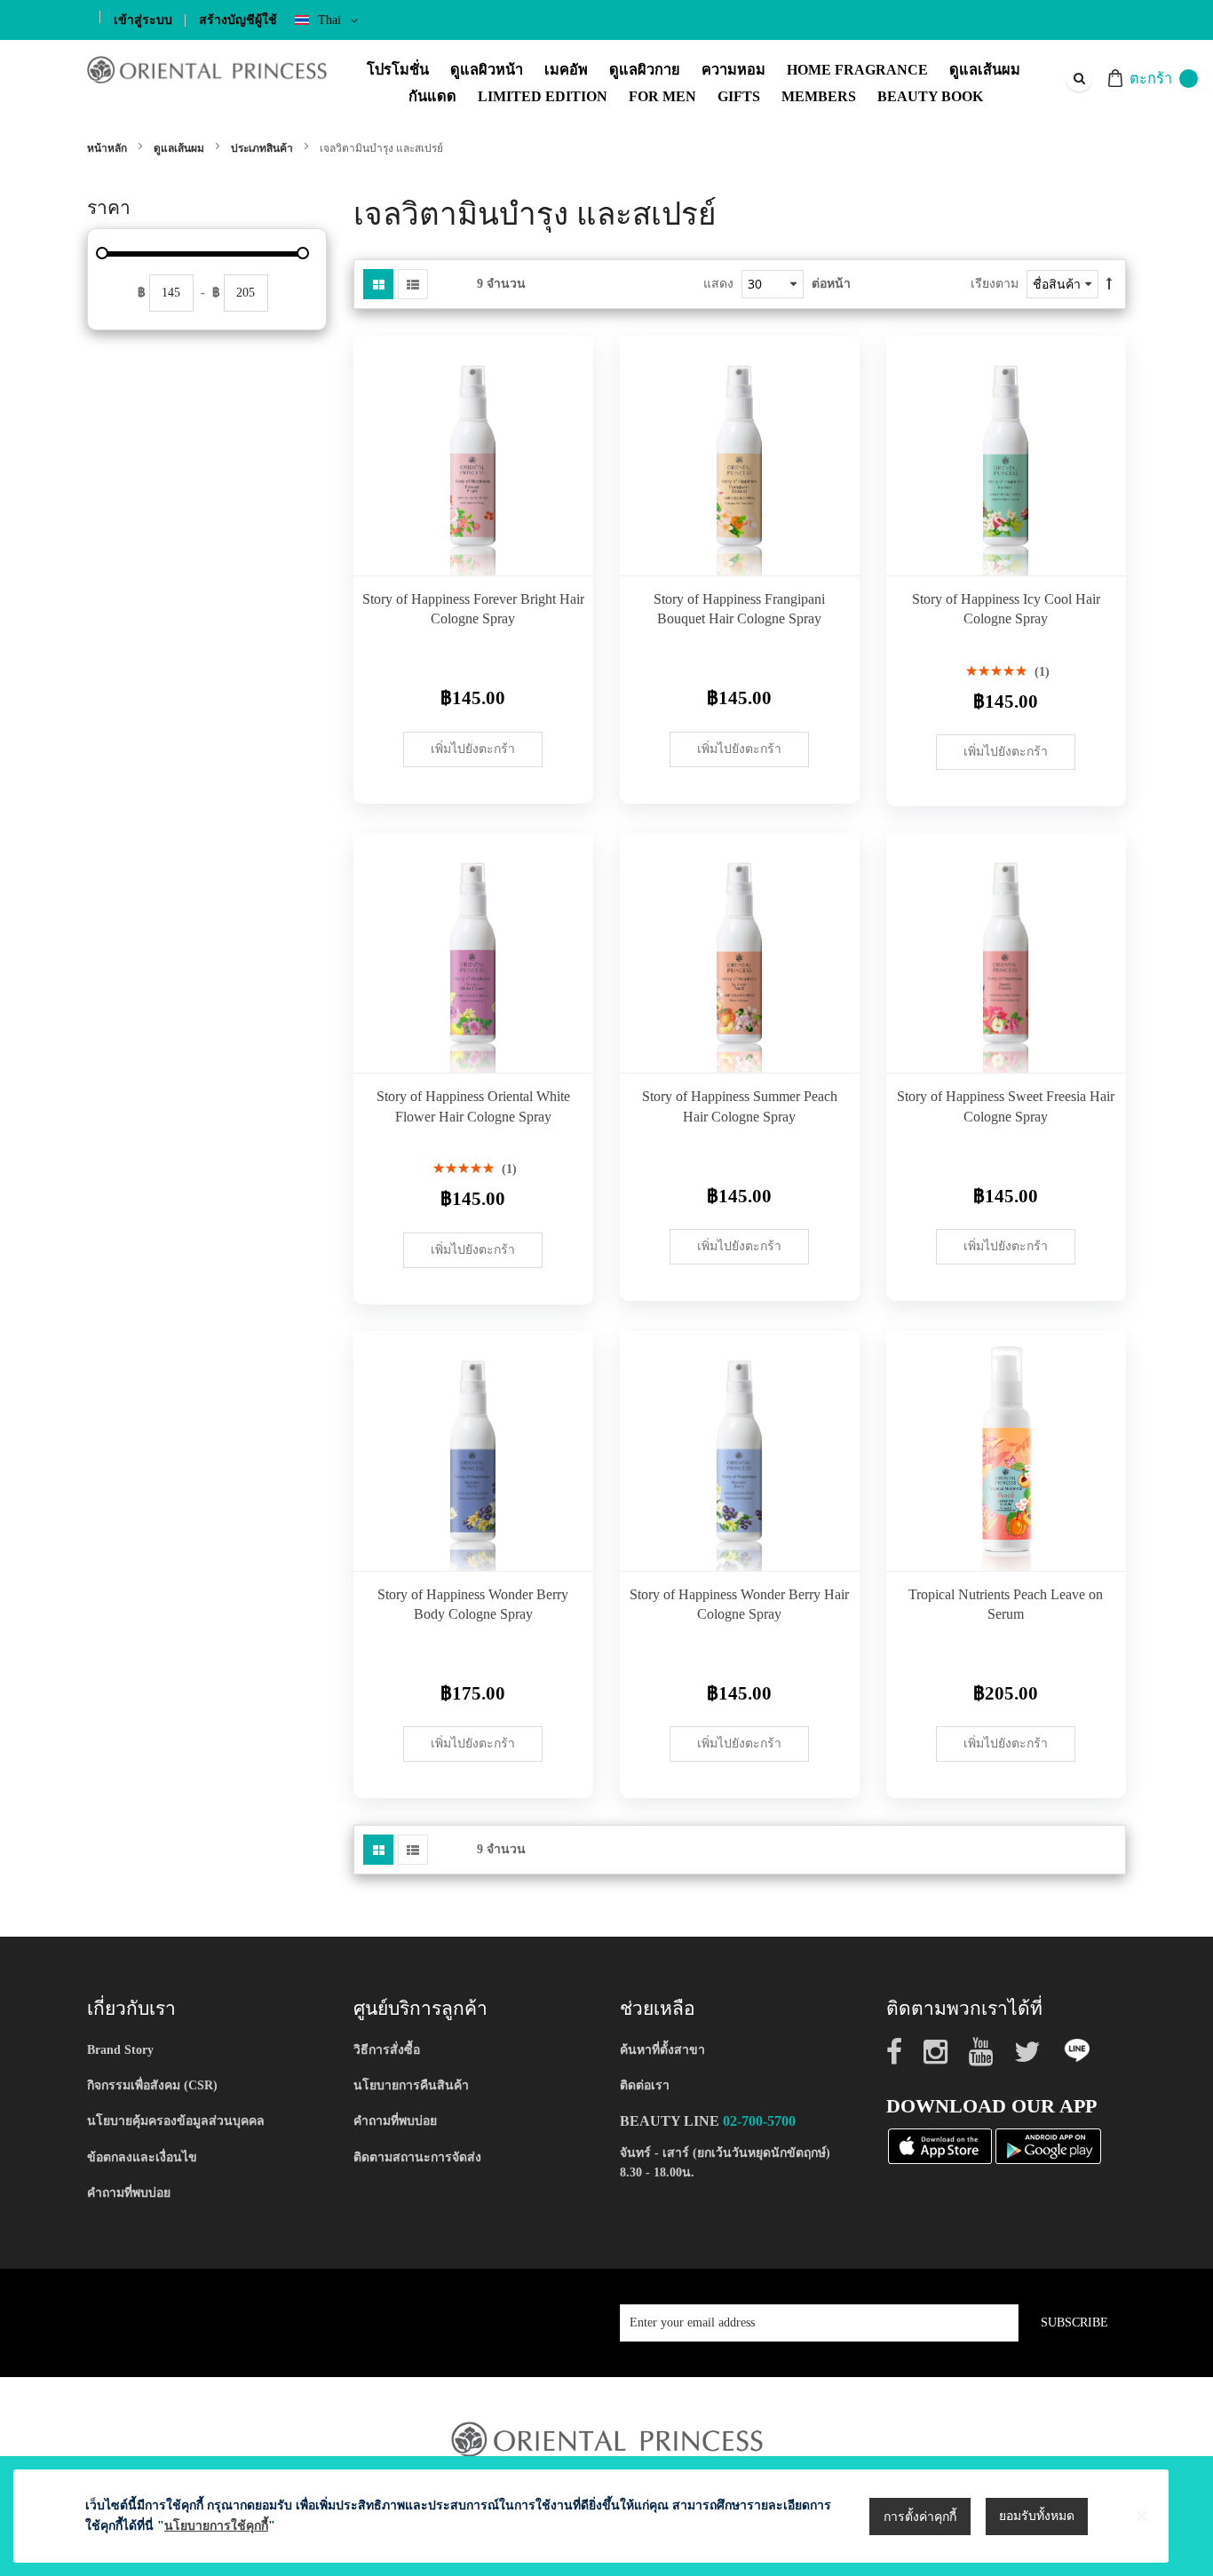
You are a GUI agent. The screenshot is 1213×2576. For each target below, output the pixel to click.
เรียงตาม (995, 284)
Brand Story (120, 2050)
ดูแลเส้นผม (180, 148)
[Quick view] (567, 549)
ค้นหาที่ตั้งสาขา (662, 2050)
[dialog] (606, 2516)
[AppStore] (940, 2146)
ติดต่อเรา (645, 2085)
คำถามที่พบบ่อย (129, 2193)
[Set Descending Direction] (1109, 284)
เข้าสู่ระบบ (143, 20)
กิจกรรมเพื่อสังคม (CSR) (152, 2085)
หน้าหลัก (108, 148)
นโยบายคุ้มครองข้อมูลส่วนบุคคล (176, 2121)
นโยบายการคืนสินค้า (411, 2085)
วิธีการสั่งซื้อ (387, 2050)
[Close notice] (1142, 2516)
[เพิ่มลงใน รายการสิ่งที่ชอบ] (567, 509)
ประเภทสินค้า (263, 148)
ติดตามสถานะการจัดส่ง (417, 2157)
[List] (413, 284)
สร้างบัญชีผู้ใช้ (238, 20)
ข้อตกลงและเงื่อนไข (142, 2157)
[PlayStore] (1048, 2146)
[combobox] (1078, 78)
